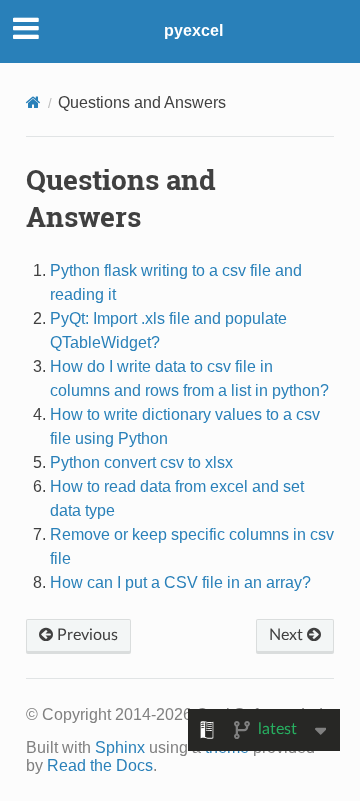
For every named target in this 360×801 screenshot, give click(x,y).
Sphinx (120, 747)
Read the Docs (100, 765)
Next (288, 635)
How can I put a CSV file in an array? (180, 582)
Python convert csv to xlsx (141, 462)
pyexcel (193, 30)
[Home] (33, 102)
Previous (85, 635)
